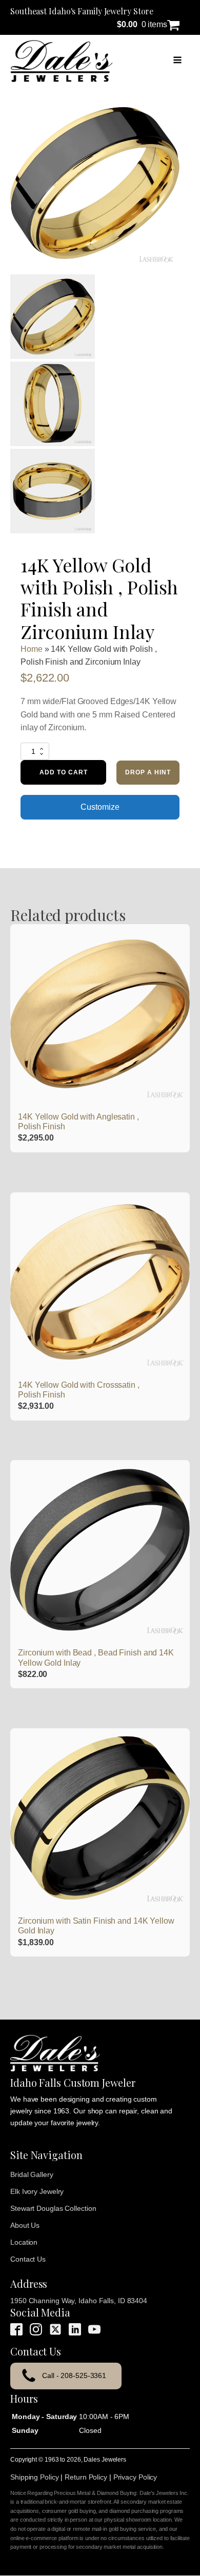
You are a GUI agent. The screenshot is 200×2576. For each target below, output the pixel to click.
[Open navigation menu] (177, 61)
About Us (25, 2225)
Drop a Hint (148, 772)
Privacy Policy (135, 2477)
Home (32, 649)
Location (24, 2242)
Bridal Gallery (32, 2174)
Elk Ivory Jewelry (37, 2191)
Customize (100, 807)
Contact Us (28, 2259)
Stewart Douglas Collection (53, 2208)
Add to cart (64, 772)
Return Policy (86, 2477)
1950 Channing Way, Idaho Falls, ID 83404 (79, 2301)
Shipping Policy (35, 2477)
